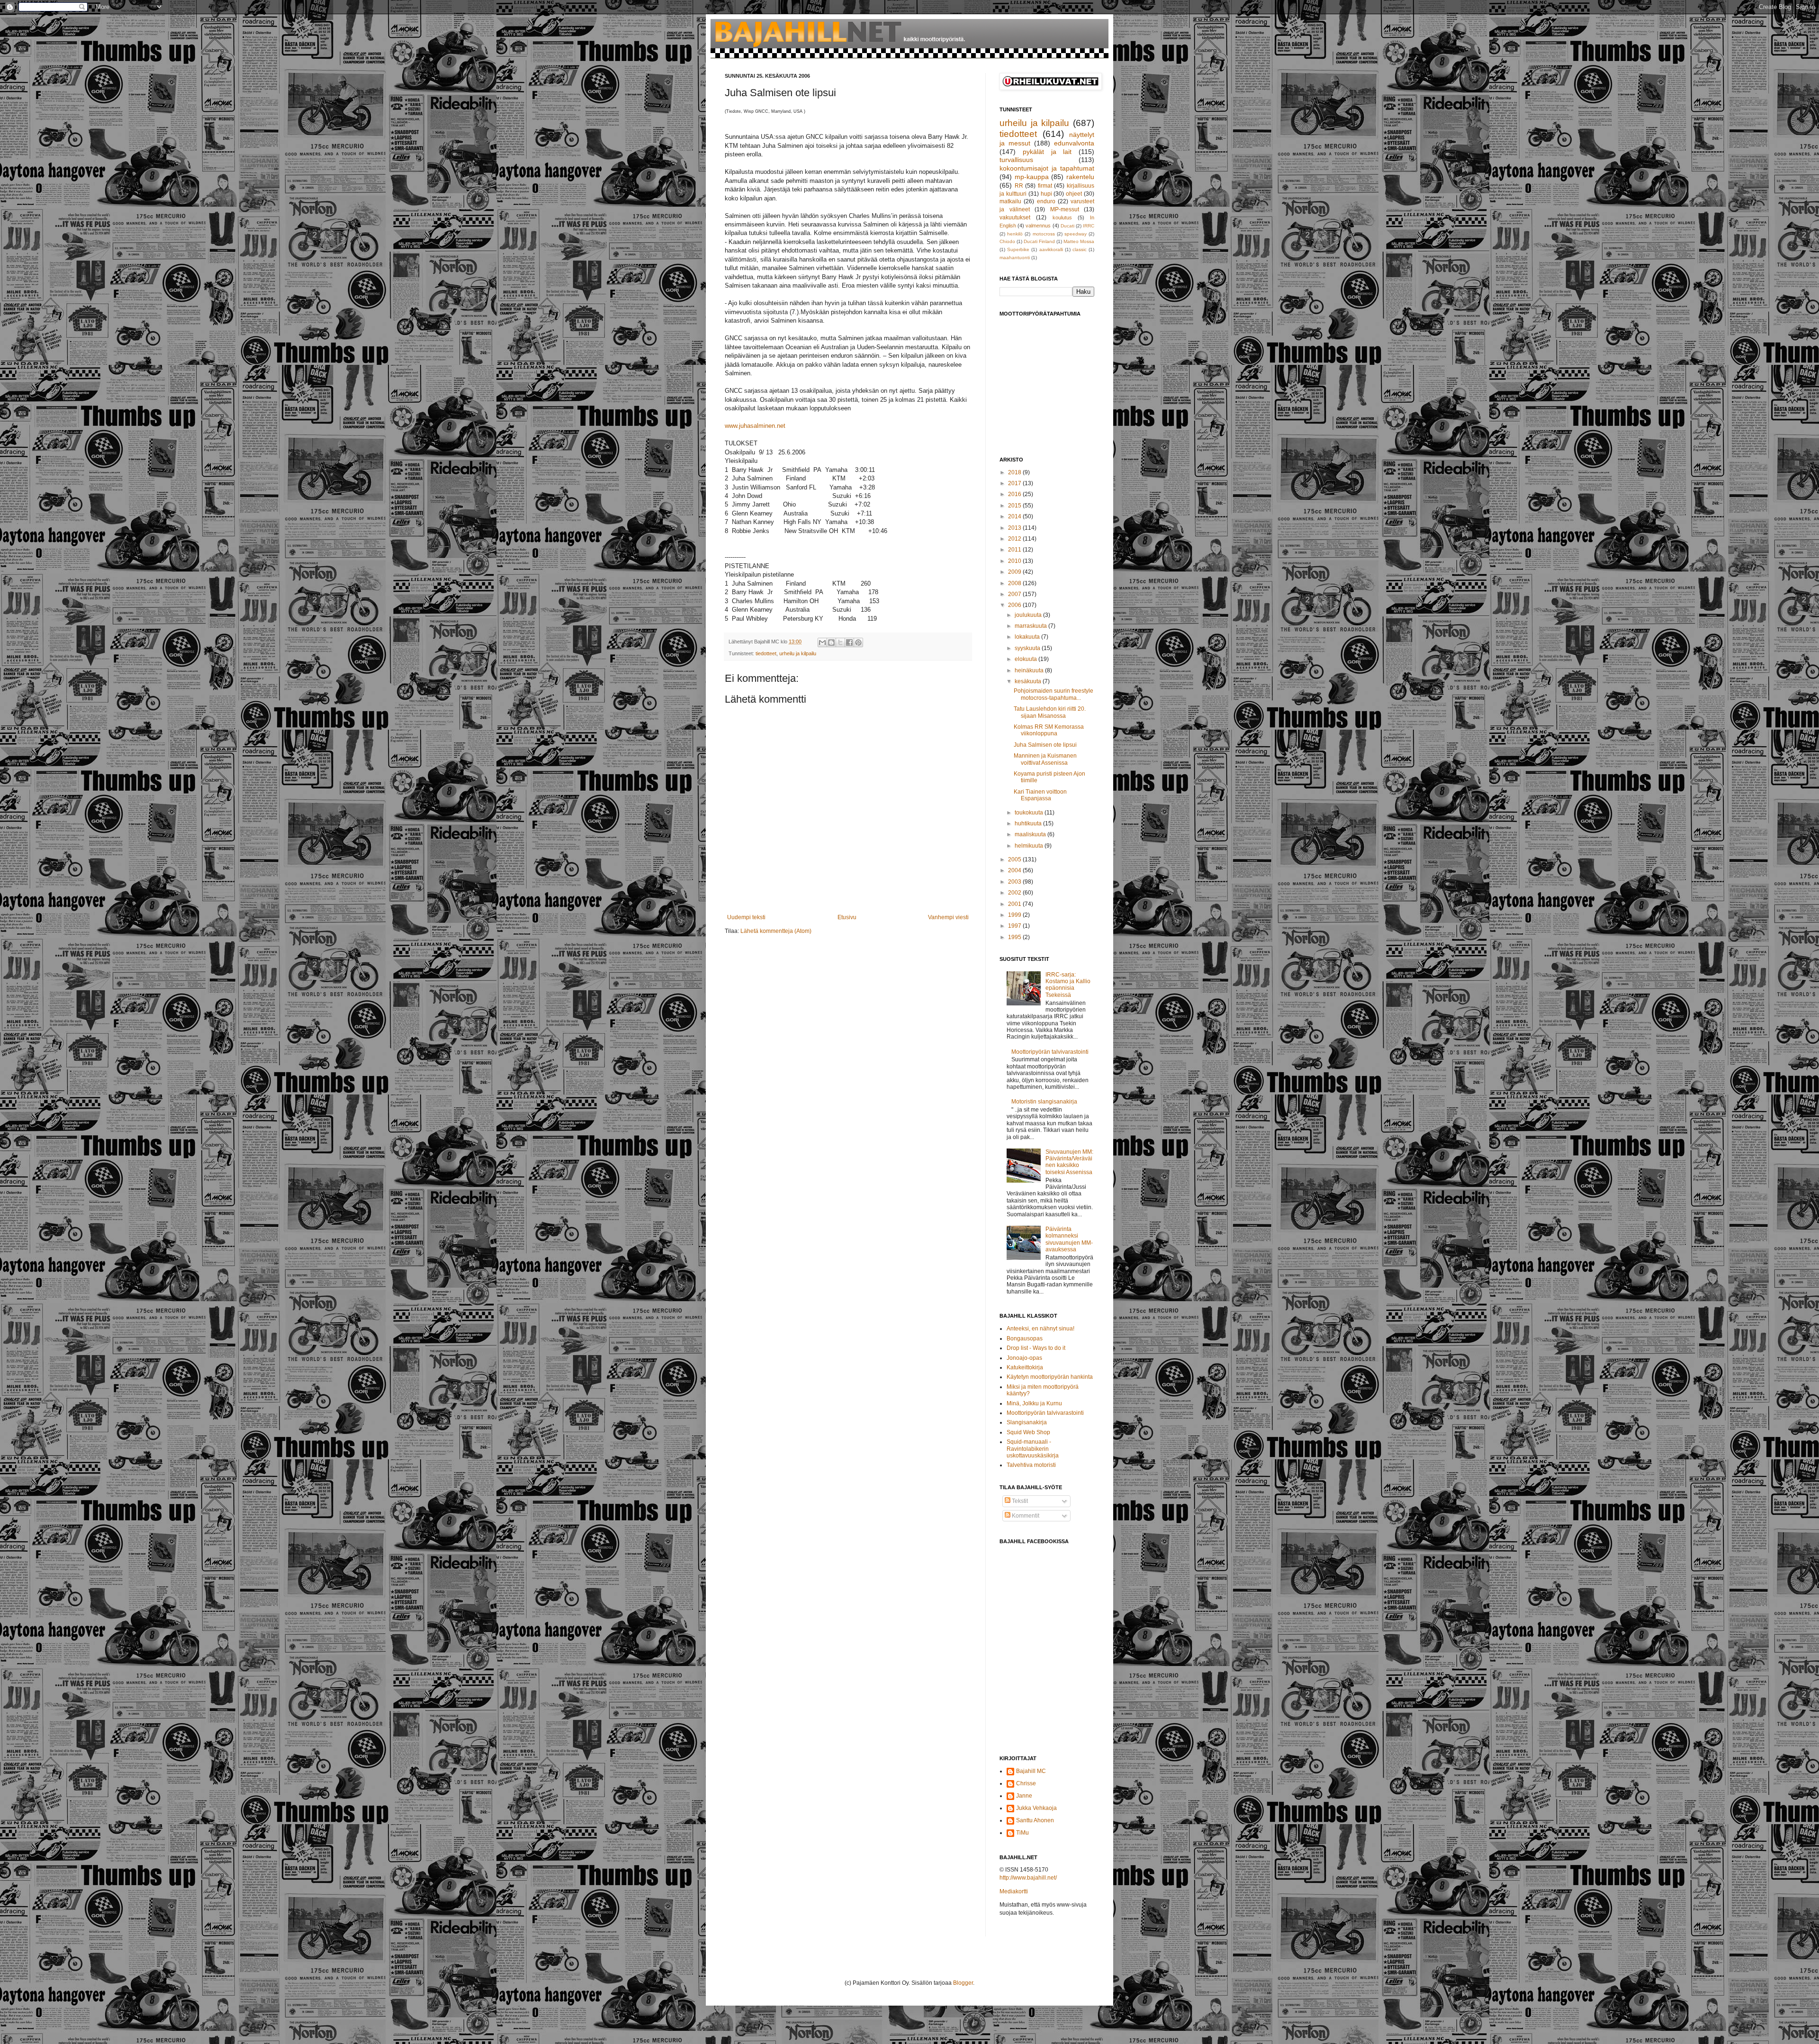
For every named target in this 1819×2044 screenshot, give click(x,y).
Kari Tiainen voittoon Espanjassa (1040, 795)
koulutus (1062, 217)
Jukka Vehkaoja (1036, 1808)
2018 (1015, 472)
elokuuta (1027, 659)
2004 (1015, 870)
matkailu (1010, 201)
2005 (1015, 859)
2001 (1015, 904)
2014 (1015, 516)
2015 (1015, 506)
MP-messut (1065, 209)
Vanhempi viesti (948, 917)
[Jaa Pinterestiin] (858, 642)
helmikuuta (1030, 846)
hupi (1046, 194)
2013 (1015, 528)
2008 (1015, 583)
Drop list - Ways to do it (1036, 1348)
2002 (1015, 893)
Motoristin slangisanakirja (1044, 1102)
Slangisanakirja (1027, 1422)
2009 (1015, 572)
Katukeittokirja (1025, 1367)
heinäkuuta (1030, 670)
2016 (1015, 494)
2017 (1015, 483)
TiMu (1022, 1833)
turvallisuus (1016, 160)
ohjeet (1074, 194)
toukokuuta (1030, 813)
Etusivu (847, 917)
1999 (1015, 915)
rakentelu (1080, 177)
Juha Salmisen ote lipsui (1045, 745)
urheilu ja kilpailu (798, 653)
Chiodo (1007, 241)
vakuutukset (1015, 217)
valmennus (1038, 226)
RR (1019, 186)
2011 (1015, 550)
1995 (1015, 937)
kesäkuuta (1029, 681)
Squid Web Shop (1028, 1432)
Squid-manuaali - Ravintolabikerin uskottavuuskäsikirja (1033, 1449)
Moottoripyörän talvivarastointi (1050, 1052)
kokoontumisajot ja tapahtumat (1047, 168)
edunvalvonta (1074, 143)
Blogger (963, 1983)
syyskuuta (1028, 648)
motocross (1044, 234)
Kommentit (1025, 1516)
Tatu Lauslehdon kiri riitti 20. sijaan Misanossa (1050, 712)
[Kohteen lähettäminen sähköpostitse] (822, 642)
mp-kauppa (1032, 177)
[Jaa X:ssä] (840, 642)
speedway (1076, 234)
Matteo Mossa (1079, 241)
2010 (1015, 561)
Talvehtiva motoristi (1031, 1465)
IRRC (1089, 226)
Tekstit (1019, 1501)
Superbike (1018, 249)
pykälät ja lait (1047, 152)
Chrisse (1026, 1783)
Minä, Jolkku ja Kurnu (1034, 1403)
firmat (1045, 186)
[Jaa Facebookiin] (849, 642)
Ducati (1067, 226)
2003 (1015, 882)
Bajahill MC (1031, 1771)
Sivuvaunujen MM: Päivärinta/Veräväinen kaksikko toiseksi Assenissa (1069, 1162)
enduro (1046, 201)
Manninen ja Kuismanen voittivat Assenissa (1045, 759)
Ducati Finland (1039, 241)
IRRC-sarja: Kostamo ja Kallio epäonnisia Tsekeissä (1068, 985)
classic (1080, 249)
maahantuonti (1015, 258)
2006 (1015, 605)
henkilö (1015, 234)
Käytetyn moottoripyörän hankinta (1050, 1377)
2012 (1015, 539)
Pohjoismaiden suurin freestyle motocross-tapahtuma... (1054, 694)
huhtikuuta (1029, 823)
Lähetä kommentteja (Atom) (776, 931)
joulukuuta (1029, 615)
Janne (1024, 1796)
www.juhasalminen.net (755, 426)
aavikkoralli (1051, 249)
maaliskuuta (1031, 834)
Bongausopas (1025, 1339)
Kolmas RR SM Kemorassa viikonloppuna (1049, 730)
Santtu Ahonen (1035, 1820)
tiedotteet (766, 653)
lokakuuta (1028, 637)
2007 (1015, 594)
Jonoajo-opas (1024, 1358)
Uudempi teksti (746, 917)
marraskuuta (1031, 626)
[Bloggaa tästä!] (831, 642)
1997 (1015, 926)
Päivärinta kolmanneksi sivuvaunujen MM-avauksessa (1069, 1239)
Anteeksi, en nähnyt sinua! (1040, 1329)
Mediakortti (1014, 1891)
